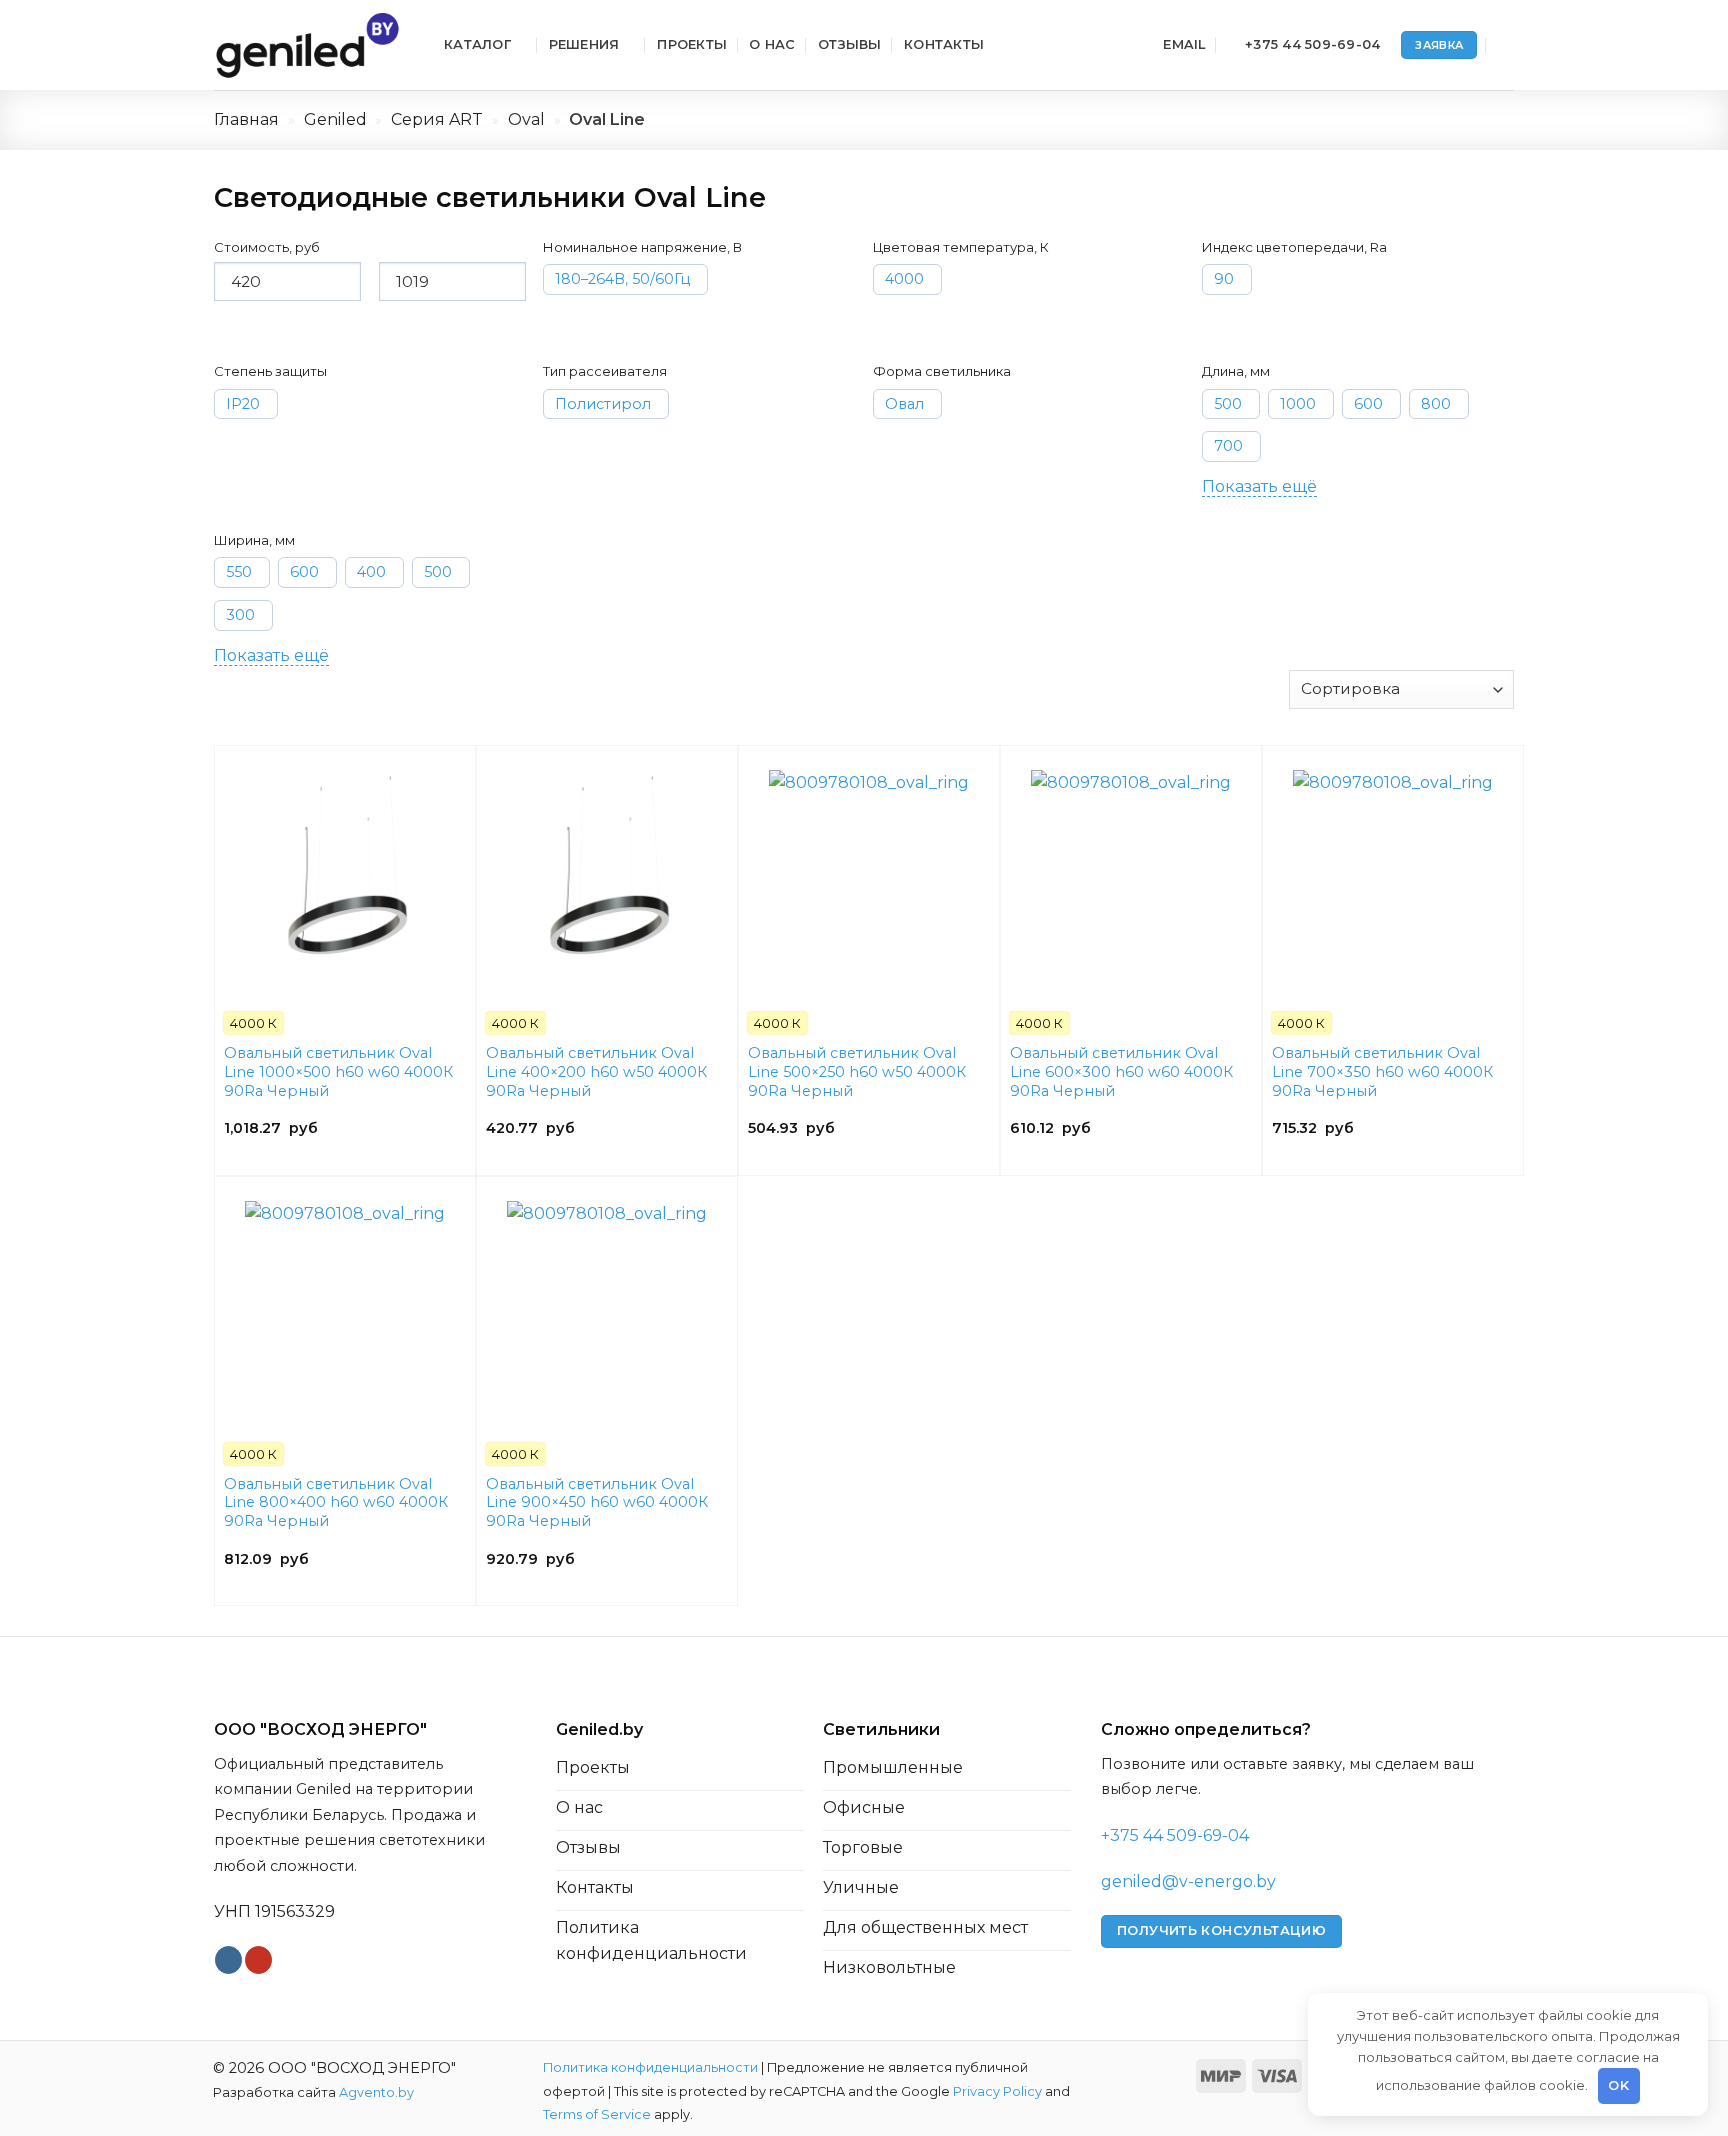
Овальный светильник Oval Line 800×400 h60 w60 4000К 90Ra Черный (336, 1502)
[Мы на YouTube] (258, 1960)
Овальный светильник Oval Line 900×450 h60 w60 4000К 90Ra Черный (597, 1502)
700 (1228, 446)
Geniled (335, 119)
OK (1618, 2085)
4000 (904, 279)
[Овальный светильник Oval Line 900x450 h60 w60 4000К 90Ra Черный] (607, 1301)
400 (371, 572)
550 (239, 572)
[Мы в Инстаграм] (228, 1960)
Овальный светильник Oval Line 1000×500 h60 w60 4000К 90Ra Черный (338, 1071)
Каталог (477, 44)
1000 (1298, 404)
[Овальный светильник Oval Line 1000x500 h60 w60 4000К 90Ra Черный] (345, 870)
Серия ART (437, 119)
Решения (584, 44)
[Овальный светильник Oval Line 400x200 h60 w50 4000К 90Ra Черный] (607, 870)
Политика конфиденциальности (650, 2067)
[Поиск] (1506, 44)
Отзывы (850, 44)
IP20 (243, 404)
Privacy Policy (997, 2091)
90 (1224, 279)
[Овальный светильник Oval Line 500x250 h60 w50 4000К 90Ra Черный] (869, 870)
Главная (246, 119)
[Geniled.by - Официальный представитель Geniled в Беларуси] (314, 45)
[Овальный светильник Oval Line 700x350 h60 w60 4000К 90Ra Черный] (1393, 870)
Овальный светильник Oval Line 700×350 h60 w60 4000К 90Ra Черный (1382, 1071)
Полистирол (603, 404)
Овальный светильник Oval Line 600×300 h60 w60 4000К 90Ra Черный (1121, 1071)
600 (1368, 404)
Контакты (944, 44)
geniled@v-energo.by (1188, 1881)
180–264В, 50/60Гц (622, 279)
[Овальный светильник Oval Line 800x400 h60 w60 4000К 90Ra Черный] (345, 1301)
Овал (904, 404)
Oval (526, 119)
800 (1436, 404)
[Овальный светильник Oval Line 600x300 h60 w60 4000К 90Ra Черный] (1131, 870)
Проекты (692, 44)
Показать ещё (1259, 486)
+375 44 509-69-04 (1175, 1835)
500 (1228, 404)
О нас (772, 44)
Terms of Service (597, 2114)
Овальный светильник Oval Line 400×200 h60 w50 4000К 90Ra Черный (596, 1071)
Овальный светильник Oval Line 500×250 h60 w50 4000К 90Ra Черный (857, 1071)
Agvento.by (376, 2092)
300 (240, 615)
